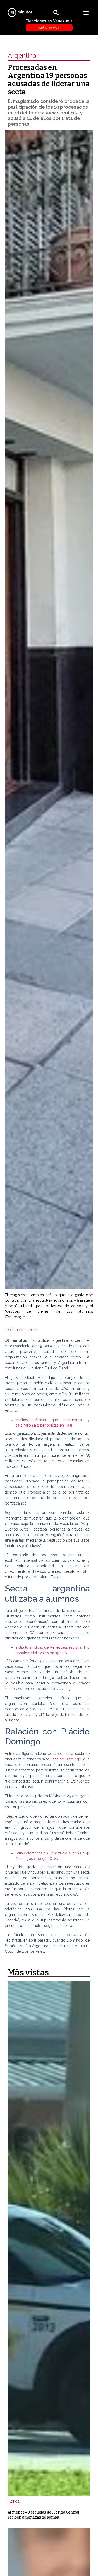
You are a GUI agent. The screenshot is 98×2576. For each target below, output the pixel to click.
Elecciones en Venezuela (49, 24)
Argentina (22, 56)
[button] (86, 12)
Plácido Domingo (66, 1759)
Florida (14, 2501)
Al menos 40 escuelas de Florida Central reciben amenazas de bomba (43, 2515)
